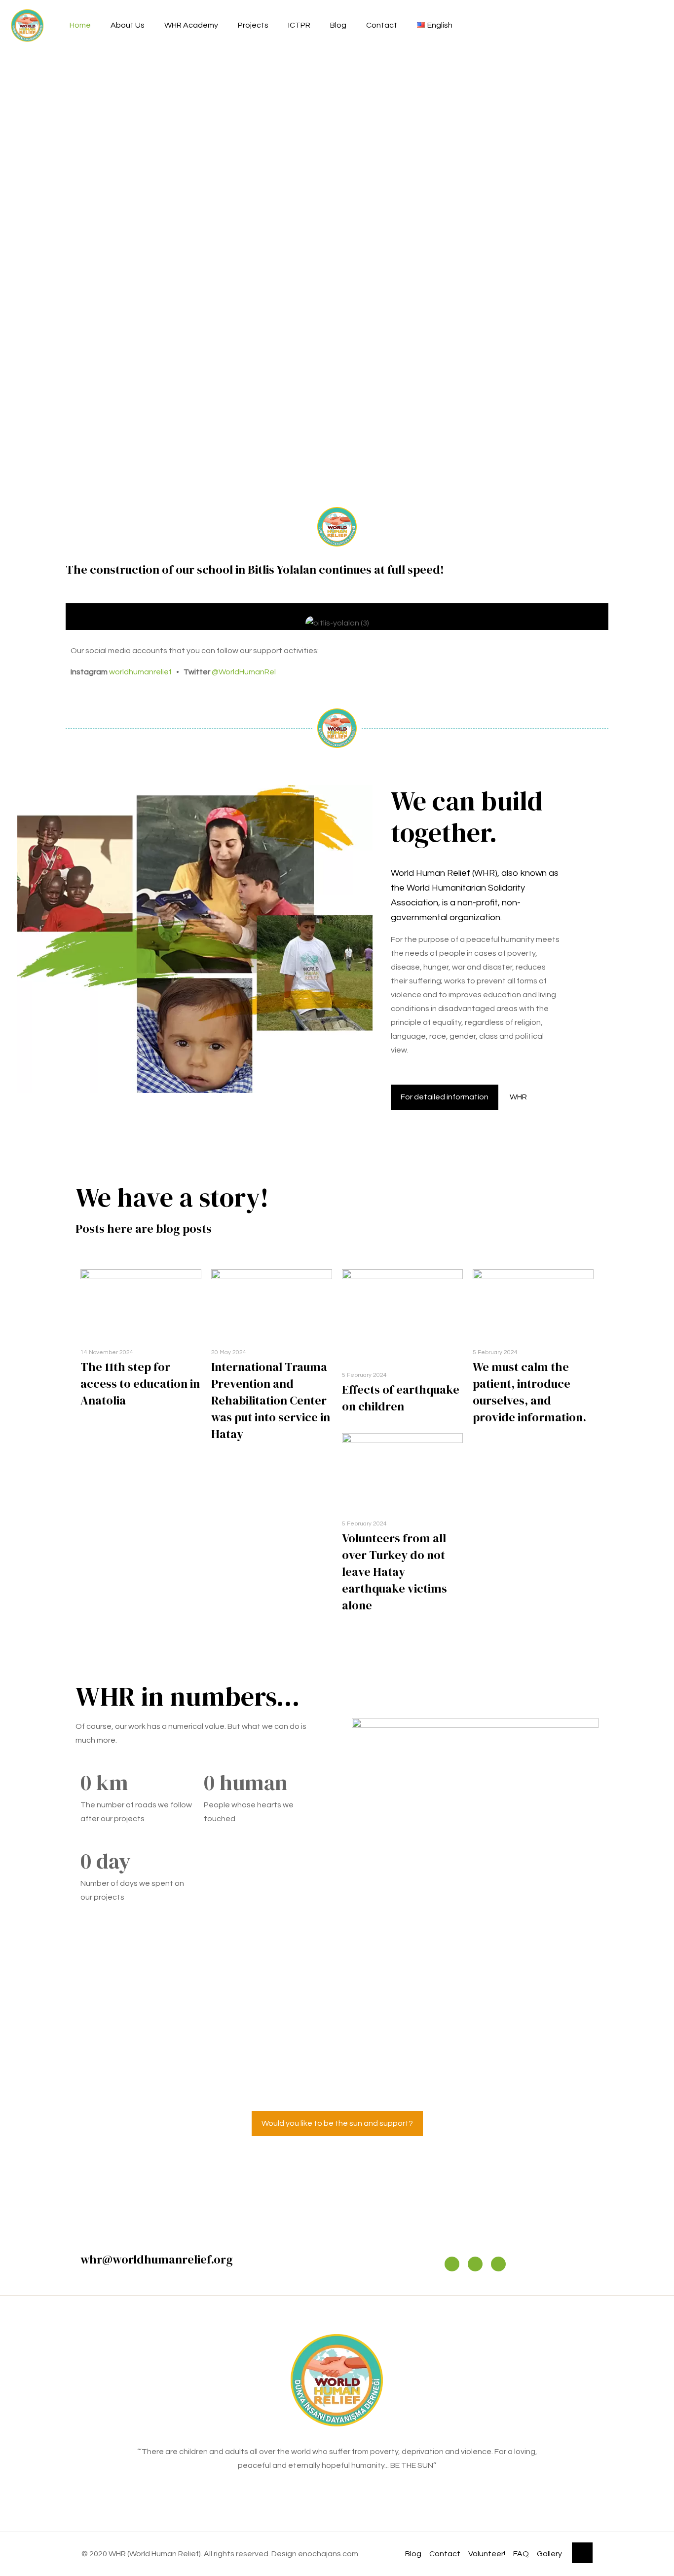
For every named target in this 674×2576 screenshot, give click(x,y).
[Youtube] (498, 2264)
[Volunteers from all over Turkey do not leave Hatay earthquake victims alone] (402, 1471)
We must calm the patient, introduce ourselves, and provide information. (529, 1392)
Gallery (549, 2554)
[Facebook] (475, 2264)
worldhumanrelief (140, 672)
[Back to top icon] (582, 2553)
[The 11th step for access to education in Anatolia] (141, 1303)
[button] (75, 617)
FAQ (521, 2554)
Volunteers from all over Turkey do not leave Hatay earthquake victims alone (394, 1572)
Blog (413, 2554)
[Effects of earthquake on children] (402, 1315)
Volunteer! (487, 2554)
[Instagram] (452, 2264)
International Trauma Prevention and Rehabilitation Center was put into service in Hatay (271, 1400)
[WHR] (27, 25)
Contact (445, 2554)
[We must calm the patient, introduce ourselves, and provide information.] (533, 1303)
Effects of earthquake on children (401, 1398)
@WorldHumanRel (244, 672)
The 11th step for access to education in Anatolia (140, 1384)
